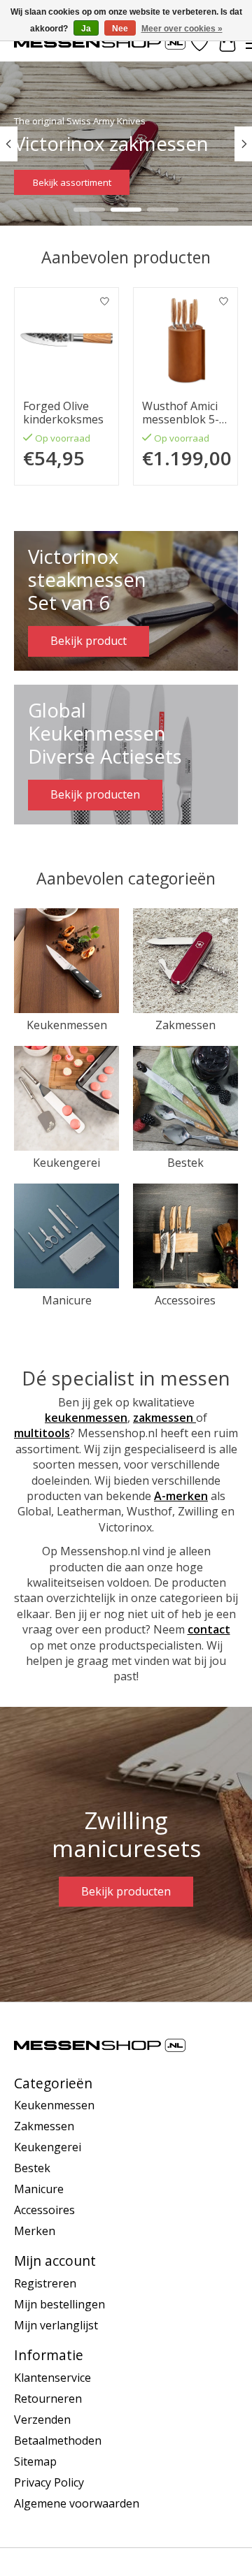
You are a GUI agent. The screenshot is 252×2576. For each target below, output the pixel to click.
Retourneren (48, 2399)
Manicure (67, 1300)
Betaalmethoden (58, 2440)
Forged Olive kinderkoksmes (63, 413)
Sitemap (35, 2461)
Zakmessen (185, 1025)
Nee (120, 29)
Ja (86, 29)
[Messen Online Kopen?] (100, 43)
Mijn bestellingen (59, 2304)
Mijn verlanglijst (56, 2325)
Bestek (185, 1163)
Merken (35, 2231)
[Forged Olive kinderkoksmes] (66, 340)
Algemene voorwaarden (77, 2503)
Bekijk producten (126, 1891)
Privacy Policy (49, 2482)
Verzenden (42, 2419)
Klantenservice (52, 2378)
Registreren (45, 2283)
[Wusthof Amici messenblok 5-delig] (185, 340)
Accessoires (185, 1300)
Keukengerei (66, 1163)
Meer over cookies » (182, 29)
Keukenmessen (67, 1025)
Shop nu (53, 183)
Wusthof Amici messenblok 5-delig (181, 413)
